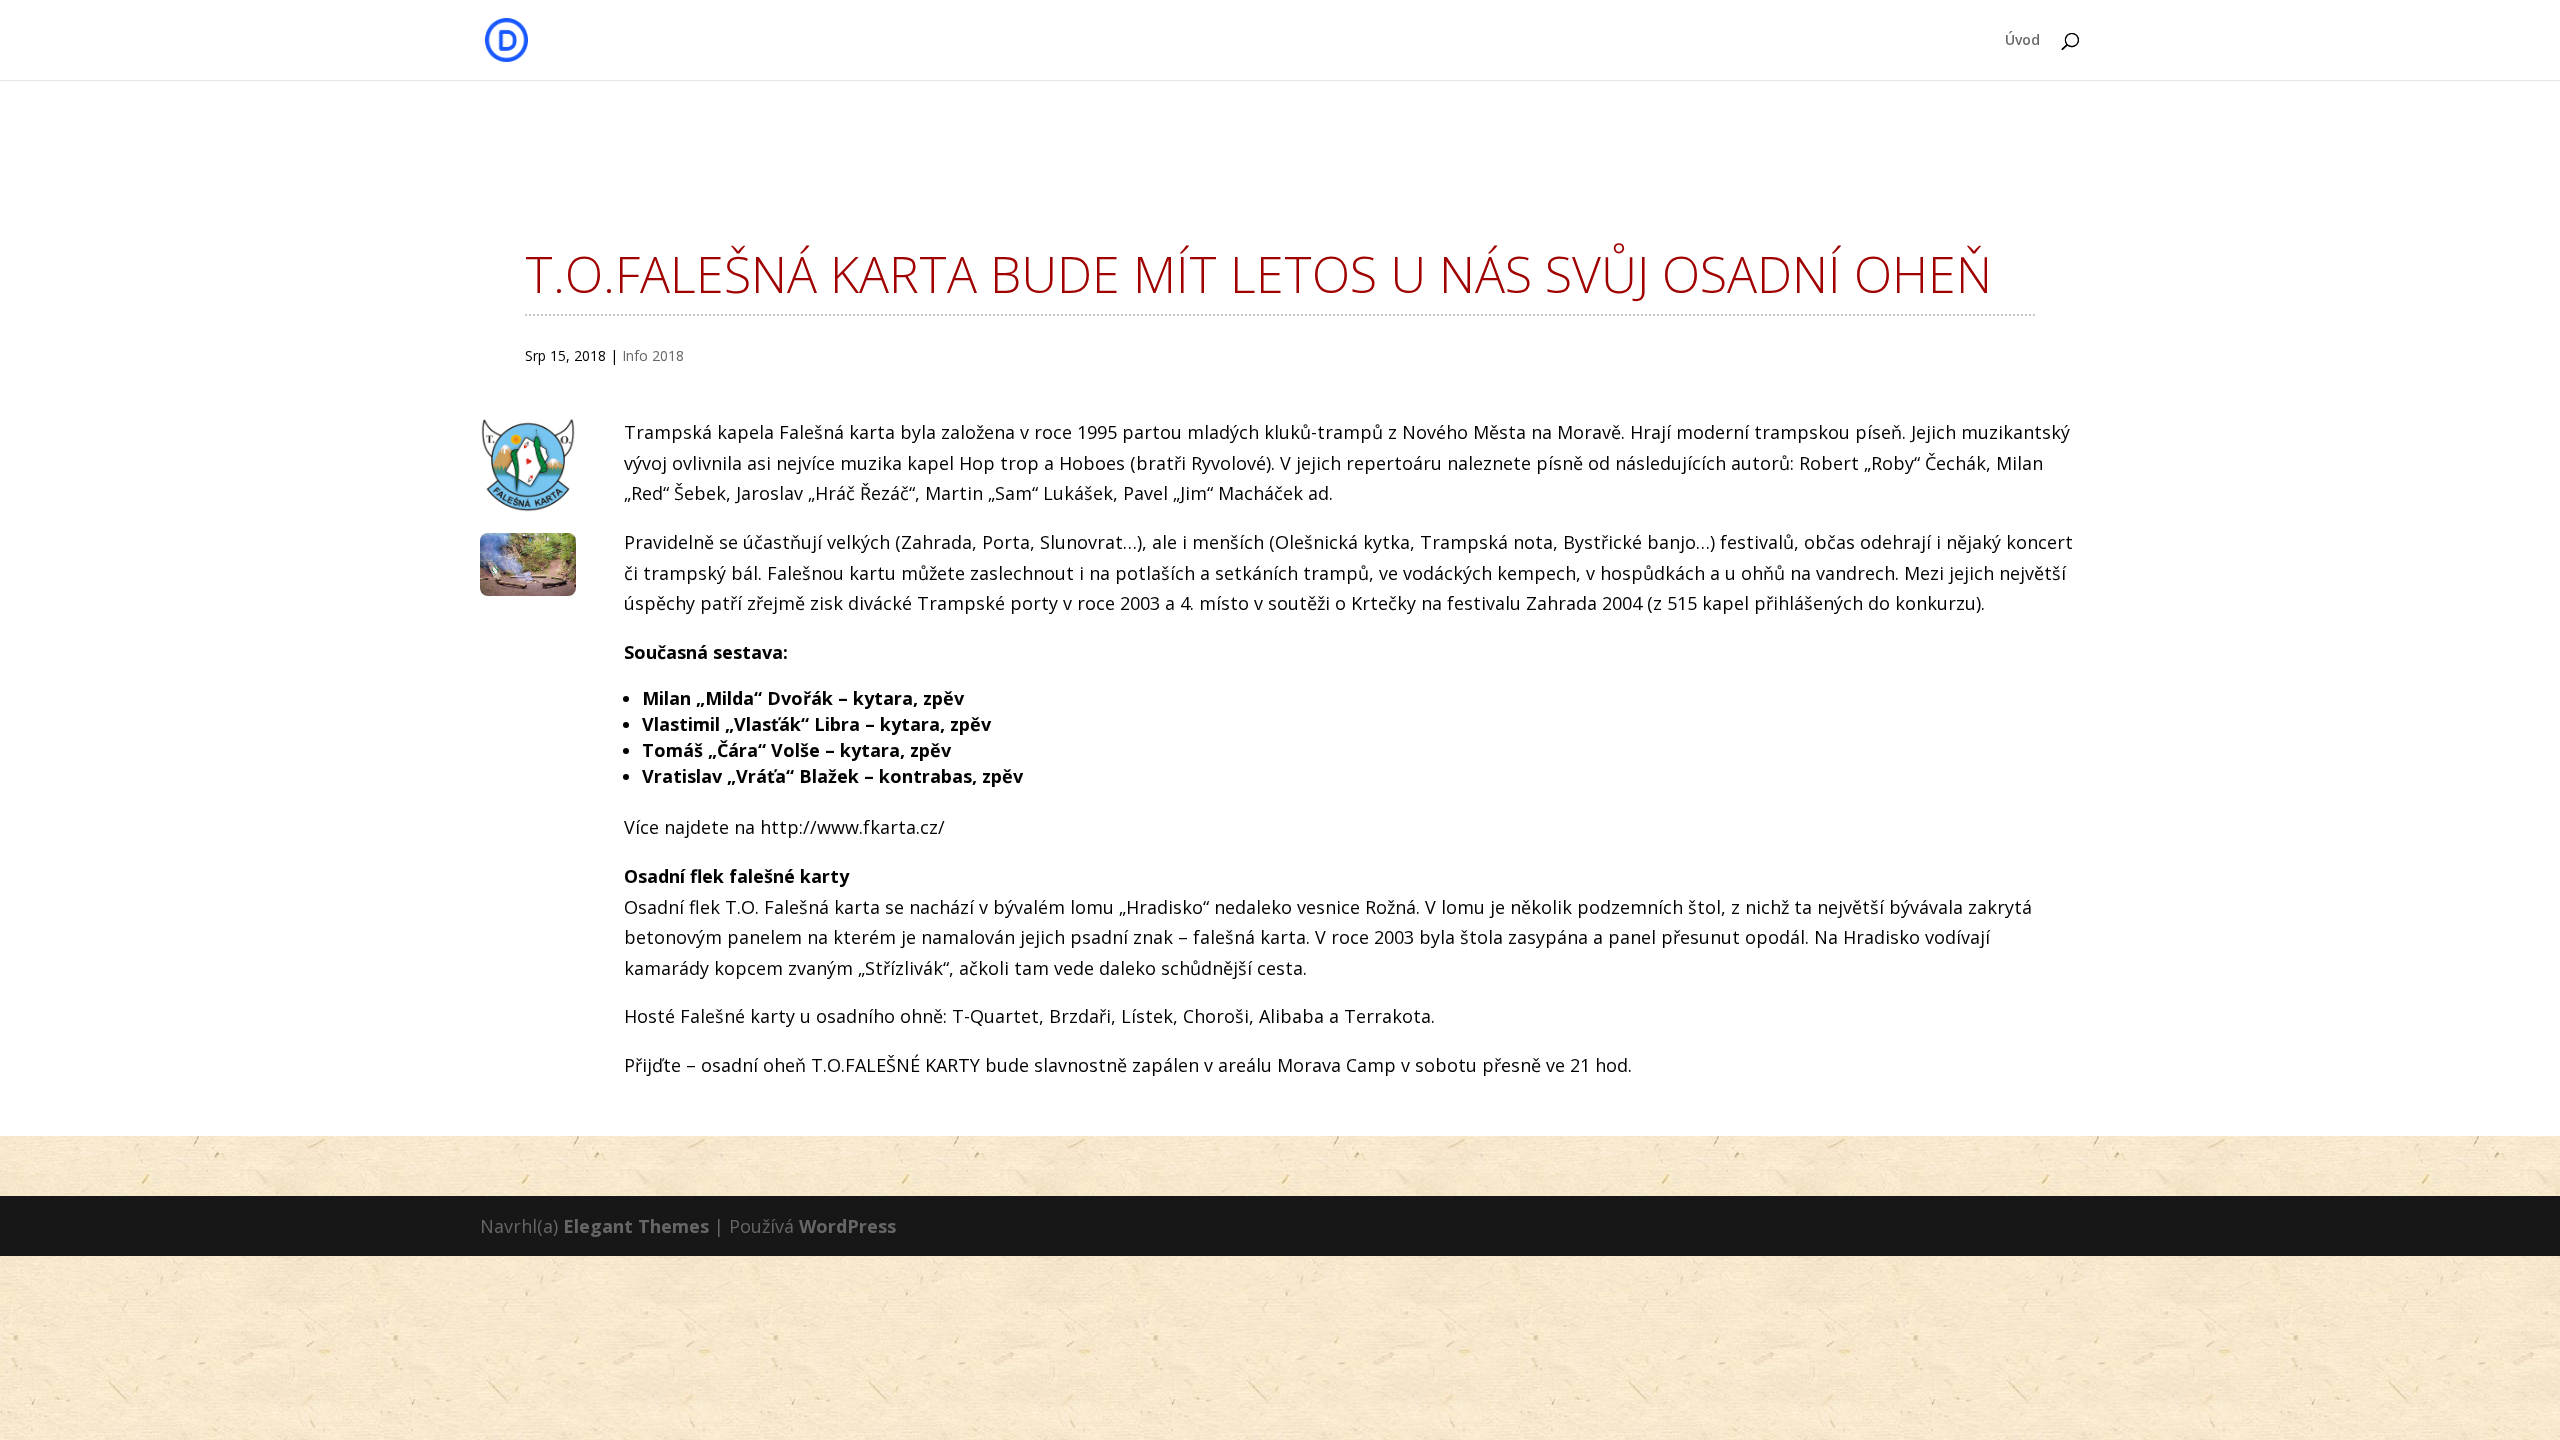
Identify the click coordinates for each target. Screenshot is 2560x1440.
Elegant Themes (636, 1226)
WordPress (847, 1226)
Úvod (2022, 41)
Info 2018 (653, 355)
